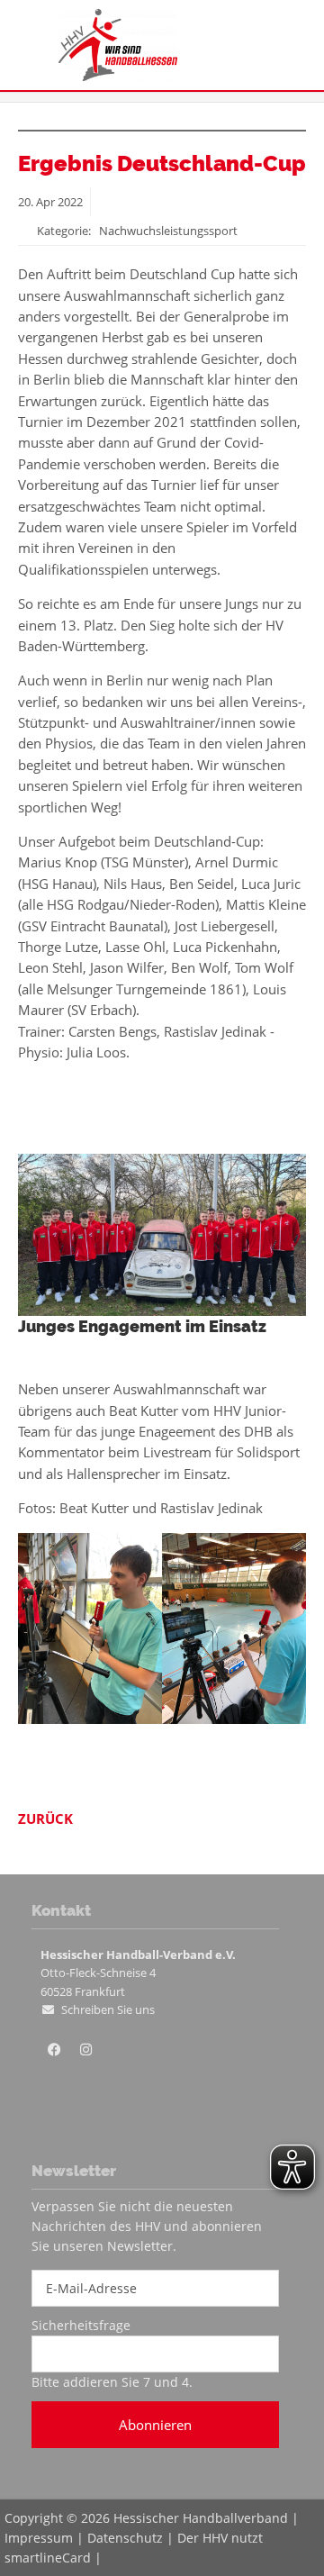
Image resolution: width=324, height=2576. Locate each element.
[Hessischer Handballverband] (118, 76)
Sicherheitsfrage (81, 2325)
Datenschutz (125, 2538)
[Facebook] (54, 2050)
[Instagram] (85, 2050)
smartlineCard (48, 2558)
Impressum (39, 2538)
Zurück (45, 1819)
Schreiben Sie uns (108, 2009)
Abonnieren (155, 2425)
